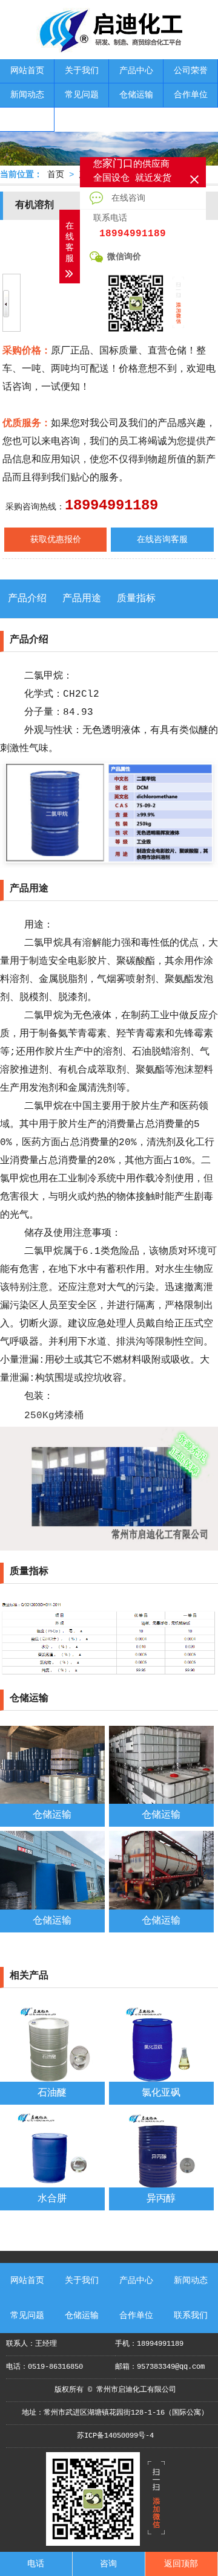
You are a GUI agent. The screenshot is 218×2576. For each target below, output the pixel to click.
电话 (36, 2564)
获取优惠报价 (56, 540)
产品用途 (82, 599)
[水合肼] (52, 2185)
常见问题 (82, 95)
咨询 (108, 2564)
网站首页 (27, 71)
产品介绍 (27, 599)
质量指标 (136, 599)
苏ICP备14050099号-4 (115, 2436)
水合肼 (52, 2199)
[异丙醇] (161, 2185)
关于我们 (82, 71)
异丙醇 (161, 2199)
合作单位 (191, 95)
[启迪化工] (109, 49)
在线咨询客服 (162, 540)
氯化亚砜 (161, 2093)
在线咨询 (126, 198)
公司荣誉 (191, 71)
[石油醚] (52, 2079)
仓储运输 (136, 95)
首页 (56, 175)
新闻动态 (27, 95)
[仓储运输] (52, 1801)
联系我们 (27, 119)
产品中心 (136, 71)
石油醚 (52, 2093)
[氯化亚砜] (161, 2079)
